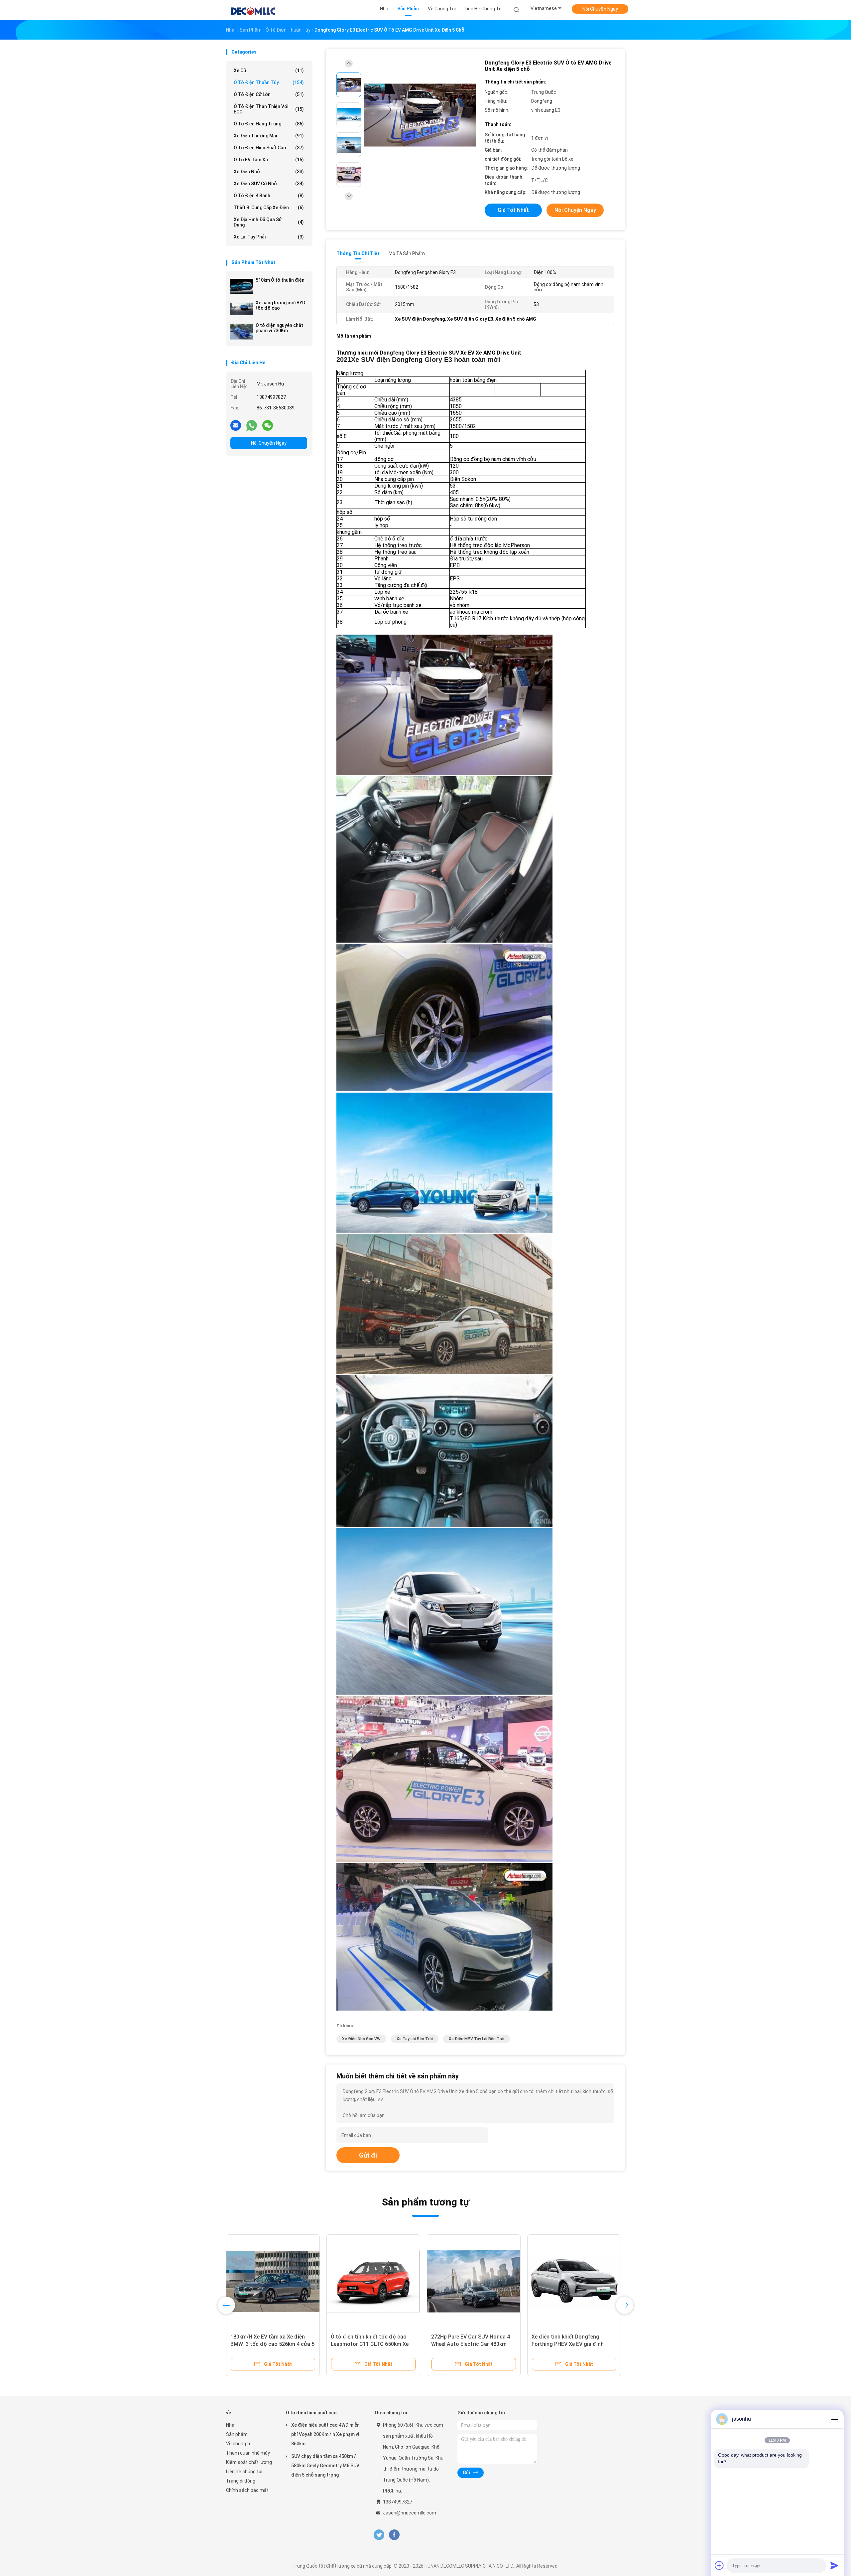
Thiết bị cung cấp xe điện (269, 208)
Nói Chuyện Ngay (600, 9)
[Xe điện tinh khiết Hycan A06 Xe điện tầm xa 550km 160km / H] (574, 2281)
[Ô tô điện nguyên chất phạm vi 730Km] (242, 332)
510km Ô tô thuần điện (280, 280)
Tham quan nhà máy (248, 2453)
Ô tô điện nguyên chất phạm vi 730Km (279, 328)
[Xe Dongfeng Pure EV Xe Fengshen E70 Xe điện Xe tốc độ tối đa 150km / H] (474, 2281)
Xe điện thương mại (269, 136)
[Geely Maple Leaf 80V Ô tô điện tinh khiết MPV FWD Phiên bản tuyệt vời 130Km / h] (373, 2281)
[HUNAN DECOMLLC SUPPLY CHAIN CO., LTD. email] (236, 425)
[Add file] (719, 2565)
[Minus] (834, 2419)
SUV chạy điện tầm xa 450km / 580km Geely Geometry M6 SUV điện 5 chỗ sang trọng (325, 2466)
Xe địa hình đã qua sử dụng (269, 222)
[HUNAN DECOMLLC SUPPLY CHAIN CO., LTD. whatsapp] (252, 425)
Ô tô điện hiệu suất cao (269, 148)
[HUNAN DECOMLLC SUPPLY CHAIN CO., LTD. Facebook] (394, 2535)
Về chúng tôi (239, 2444)
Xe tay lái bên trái (415, 2039)
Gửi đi (368, 2155)
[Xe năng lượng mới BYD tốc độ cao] (242, 309)
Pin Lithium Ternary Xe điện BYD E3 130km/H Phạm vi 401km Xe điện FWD (269, 2344)
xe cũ (269, 71)
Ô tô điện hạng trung (269, 124)
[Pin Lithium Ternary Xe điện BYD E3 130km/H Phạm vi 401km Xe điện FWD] (273, 2281)
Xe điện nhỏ (269, 172)
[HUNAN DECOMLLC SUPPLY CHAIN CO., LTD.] (252, 10)
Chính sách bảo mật (247, 2490)
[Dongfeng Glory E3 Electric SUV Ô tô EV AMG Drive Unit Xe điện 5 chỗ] (420, 116)
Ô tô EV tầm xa (269, 160)
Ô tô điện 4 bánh (269, 196)
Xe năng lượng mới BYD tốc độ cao (280, 305)
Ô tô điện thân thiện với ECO (269, 109)
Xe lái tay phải (269, 237)
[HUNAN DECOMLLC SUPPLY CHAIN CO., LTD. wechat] (268, 425)
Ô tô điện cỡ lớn (269, 94)
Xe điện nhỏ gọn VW (361, 2039)
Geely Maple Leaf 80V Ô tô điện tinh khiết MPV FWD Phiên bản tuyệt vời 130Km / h (369, 2344)
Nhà (230, 2425)
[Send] (834, 2565)
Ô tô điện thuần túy (269, 82)
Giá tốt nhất (513, 210)
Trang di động (241, 2481)
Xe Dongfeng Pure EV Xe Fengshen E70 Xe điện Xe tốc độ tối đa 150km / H (473, 2344)
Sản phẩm (237, 2434)
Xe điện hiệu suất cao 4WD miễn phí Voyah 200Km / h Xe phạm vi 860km (325, 2434)
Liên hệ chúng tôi (244, 2472)
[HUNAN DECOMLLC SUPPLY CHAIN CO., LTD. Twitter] (379, 2535)
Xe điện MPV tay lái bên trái (477, 2039)
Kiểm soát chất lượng (249, 2462)
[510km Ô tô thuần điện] (242, 286)
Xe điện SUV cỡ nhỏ (269, 184)
